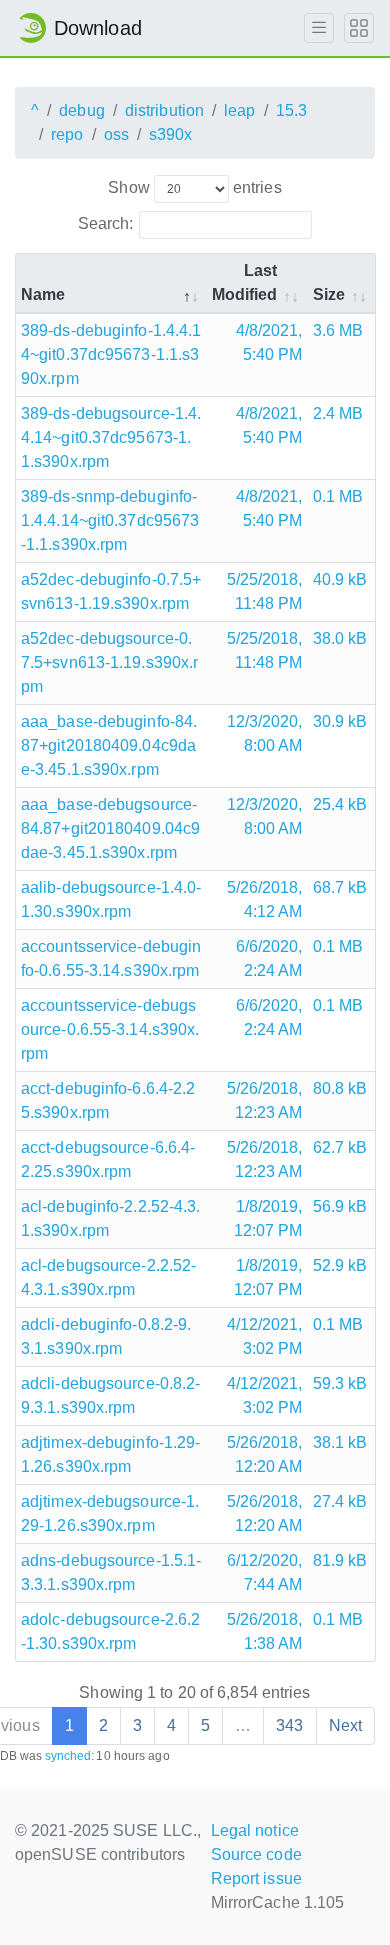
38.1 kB (340, 1442)
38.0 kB (340, 638)
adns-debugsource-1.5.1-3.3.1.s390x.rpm (111, 1572)
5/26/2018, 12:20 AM (265, 1454)
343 (289, 1725)
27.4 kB (340, 1501)
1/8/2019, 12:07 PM (268, 1218)
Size (329, 294)
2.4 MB (338, 413)
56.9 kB (340, 1206)
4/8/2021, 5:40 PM (269, 342)
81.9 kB (340, 1560)
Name (43, 294)
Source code (256, 1854)
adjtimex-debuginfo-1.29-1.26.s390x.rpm (110, 1454)
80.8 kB (340, 1088)
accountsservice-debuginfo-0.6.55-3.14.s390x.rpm (111, 958)
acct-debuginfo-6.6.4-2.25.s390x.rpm (108, 1100)
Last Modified (245, 282)
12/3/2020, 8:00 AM (265, 733)
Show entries (194, 187)
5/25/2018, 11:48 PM (265, 591)
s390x (171, 134)
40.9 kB (340, 579)
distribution (164, 110)
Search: (106, 223)
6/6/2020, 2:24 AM (269, 958)
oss (116, 134)
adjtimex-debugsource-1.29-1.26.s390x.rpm (110, 1513)
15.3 (291, 110)
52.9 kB (340, 1265)
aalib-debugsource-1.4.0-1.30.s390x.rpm (111, 899)
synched (68, 1756)
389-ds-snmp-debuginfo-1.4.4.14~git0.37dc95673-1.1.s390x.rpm (110, 520)
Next (345, 1725)
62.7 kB (340, 1147)
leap (239, 110)
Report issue (256, 1878)
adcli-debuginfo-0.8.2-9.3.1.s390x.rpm (106, 1336)
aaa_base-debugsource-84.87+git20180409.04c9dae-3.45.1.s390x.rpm (110, 828)
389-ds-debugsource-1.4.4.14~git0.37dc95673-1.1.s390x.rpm (111, 437)
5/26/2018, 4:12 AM (265, 899)
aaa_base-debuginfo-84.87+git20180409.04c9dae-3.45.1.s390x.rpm (109, 745)
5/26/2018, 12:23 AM (265, 1100)
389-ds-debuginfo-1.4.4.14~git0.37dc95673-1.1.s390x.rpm (111, 354)
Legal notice (255, 1830)
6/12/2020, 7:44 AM (265, 1572)
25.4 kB (340, 804)
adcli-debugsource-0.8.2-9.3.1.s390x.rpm (110, 1395)
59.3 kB (340, 1383)
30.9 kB (340, 721)
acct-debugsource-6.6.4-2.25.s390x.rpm (108, 1159)
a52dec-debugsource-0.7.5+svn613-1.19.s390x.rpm (109, 662)
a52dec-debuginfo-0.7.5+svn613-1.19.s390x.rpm (111, 591)
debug (82, 110)
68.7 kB (340, 887)
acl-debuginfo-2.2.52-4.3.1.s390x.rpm (111, 1218)
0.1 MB (338, 496)
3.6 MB (338, 330)
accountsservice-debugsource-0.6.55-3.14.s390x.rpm (110, 1029)
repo (67, 134)
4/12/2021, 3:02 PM (265, 1336)
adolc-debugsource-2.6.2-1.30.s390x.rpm (110, 1631)
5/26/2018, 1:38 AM (265, 1631)
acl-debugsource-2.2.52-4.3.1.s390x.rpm (108, 1277)
